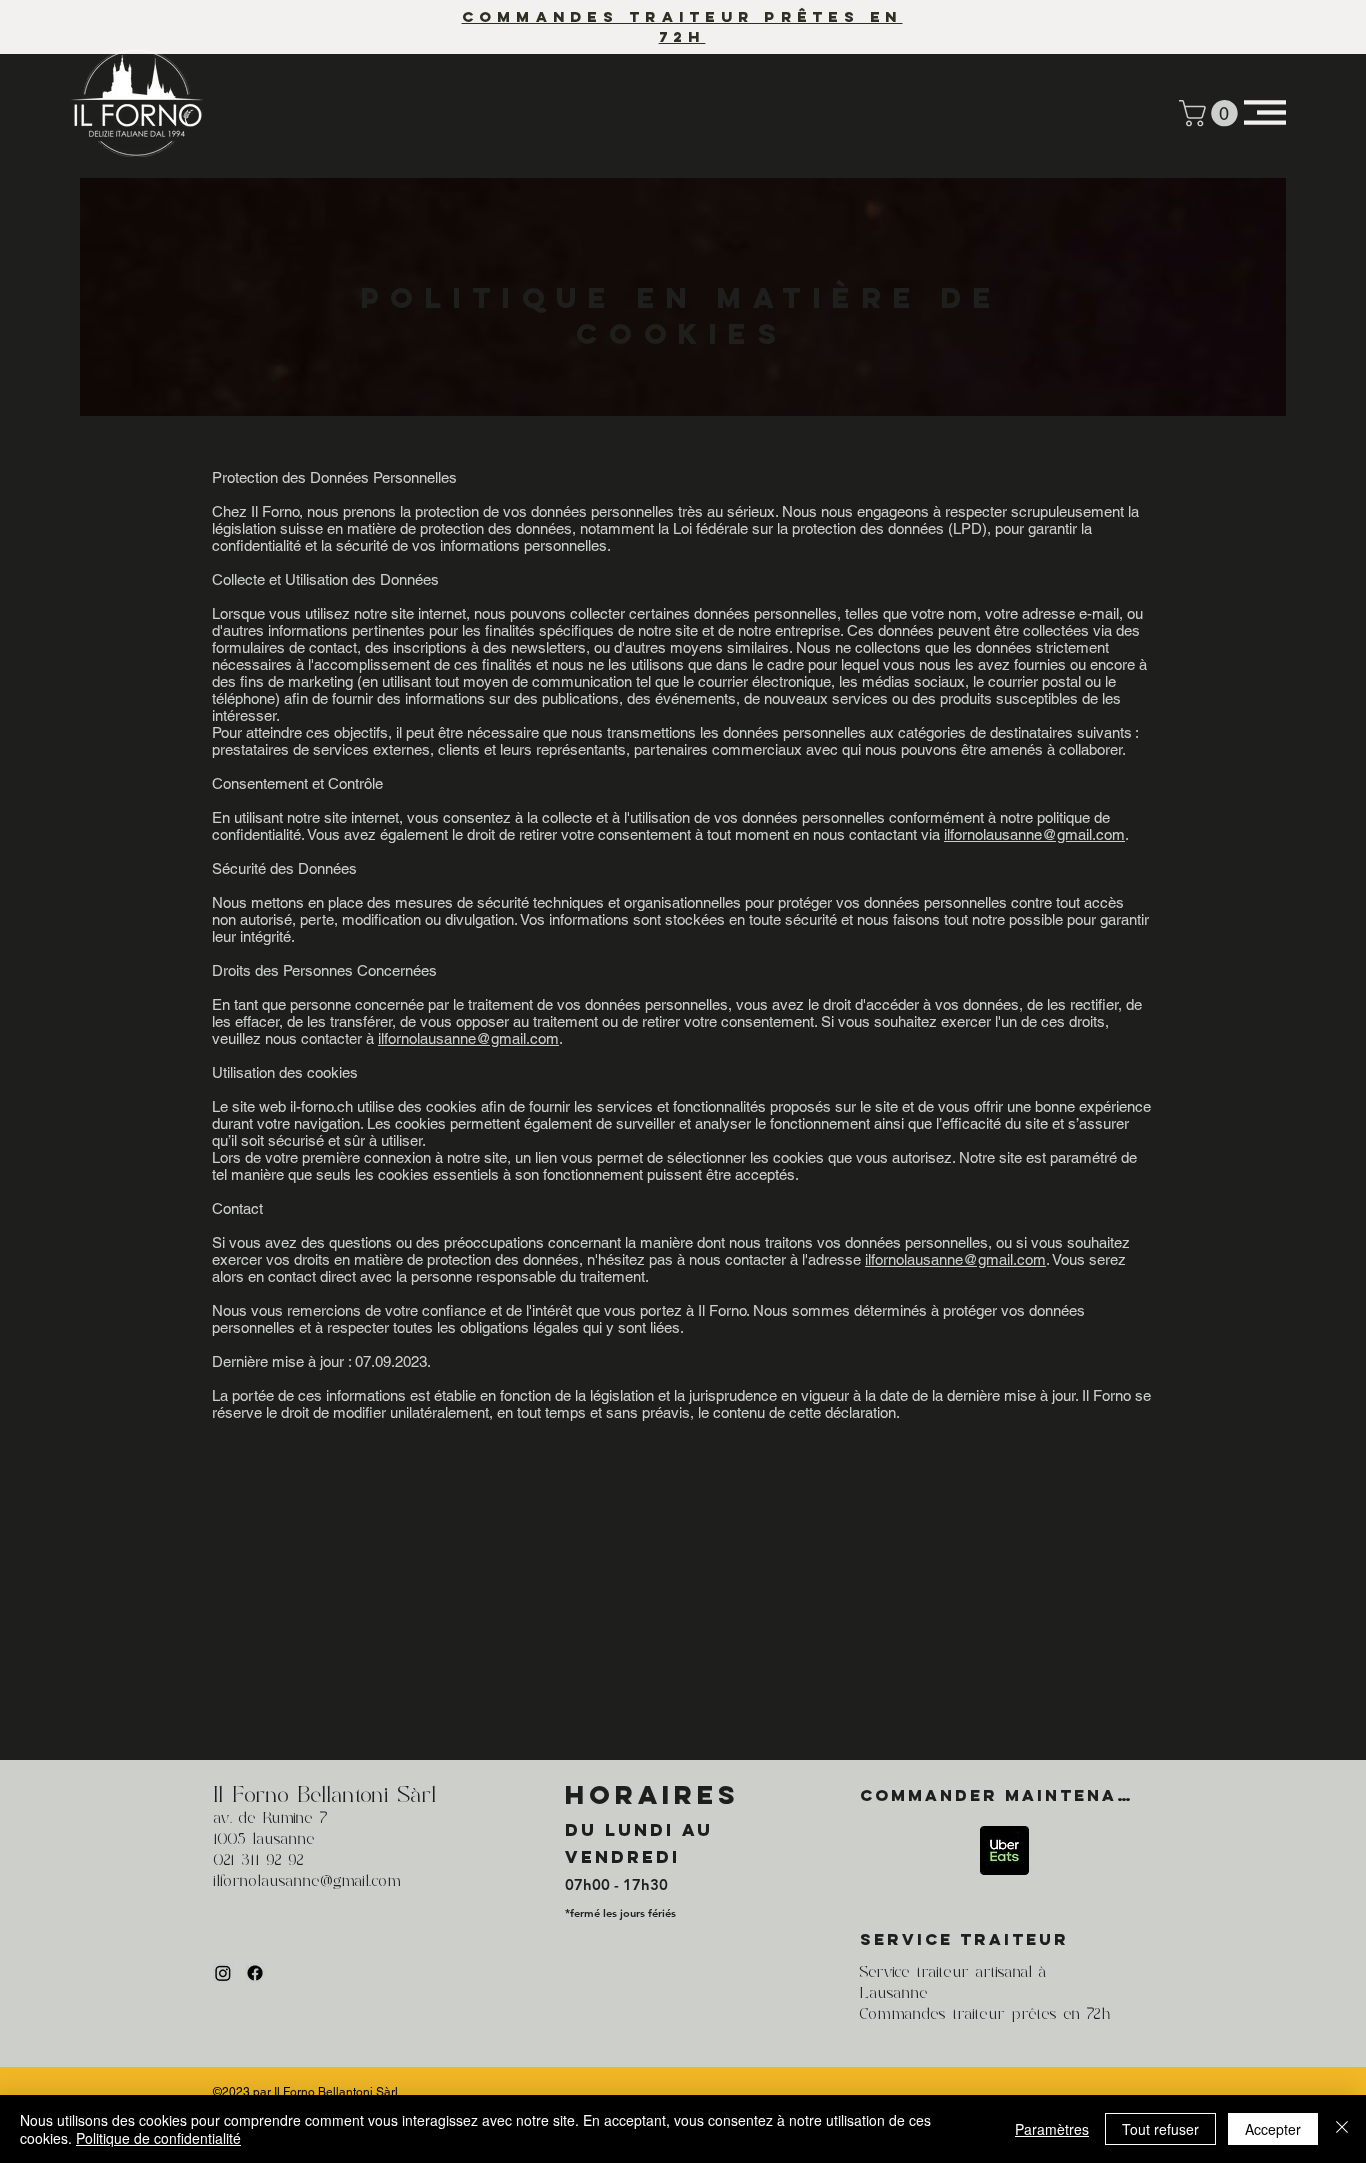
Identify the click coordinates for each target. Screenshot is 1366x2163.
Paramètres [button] (1052, 2129)
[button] (1211, 113)
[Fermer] (1342, 2129)
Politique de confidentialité (158, 2138)
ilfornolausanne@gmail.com (1034, 834)
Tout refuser (1160, 2129)
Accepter (1273, 2129)
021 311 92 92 (258, 1861)
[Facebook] (255, 1973)
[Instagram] (223, 1973)
